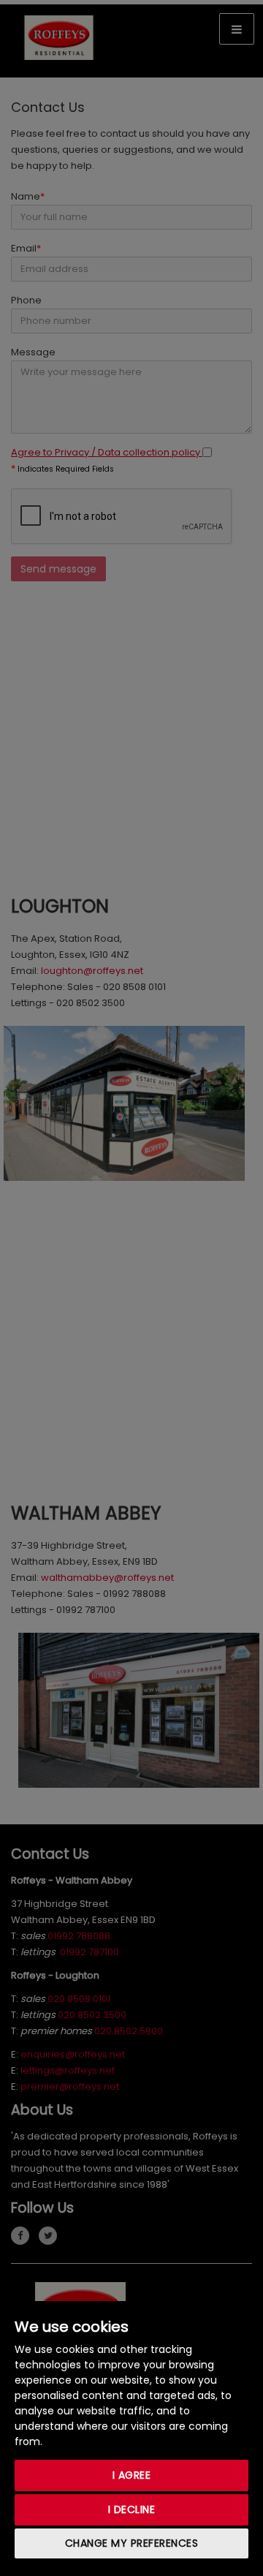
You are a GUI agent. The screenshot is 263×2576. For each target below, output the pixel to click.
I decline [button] (132, 2509)
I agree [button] (132, 2475)
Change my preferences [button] (132, 2543)
